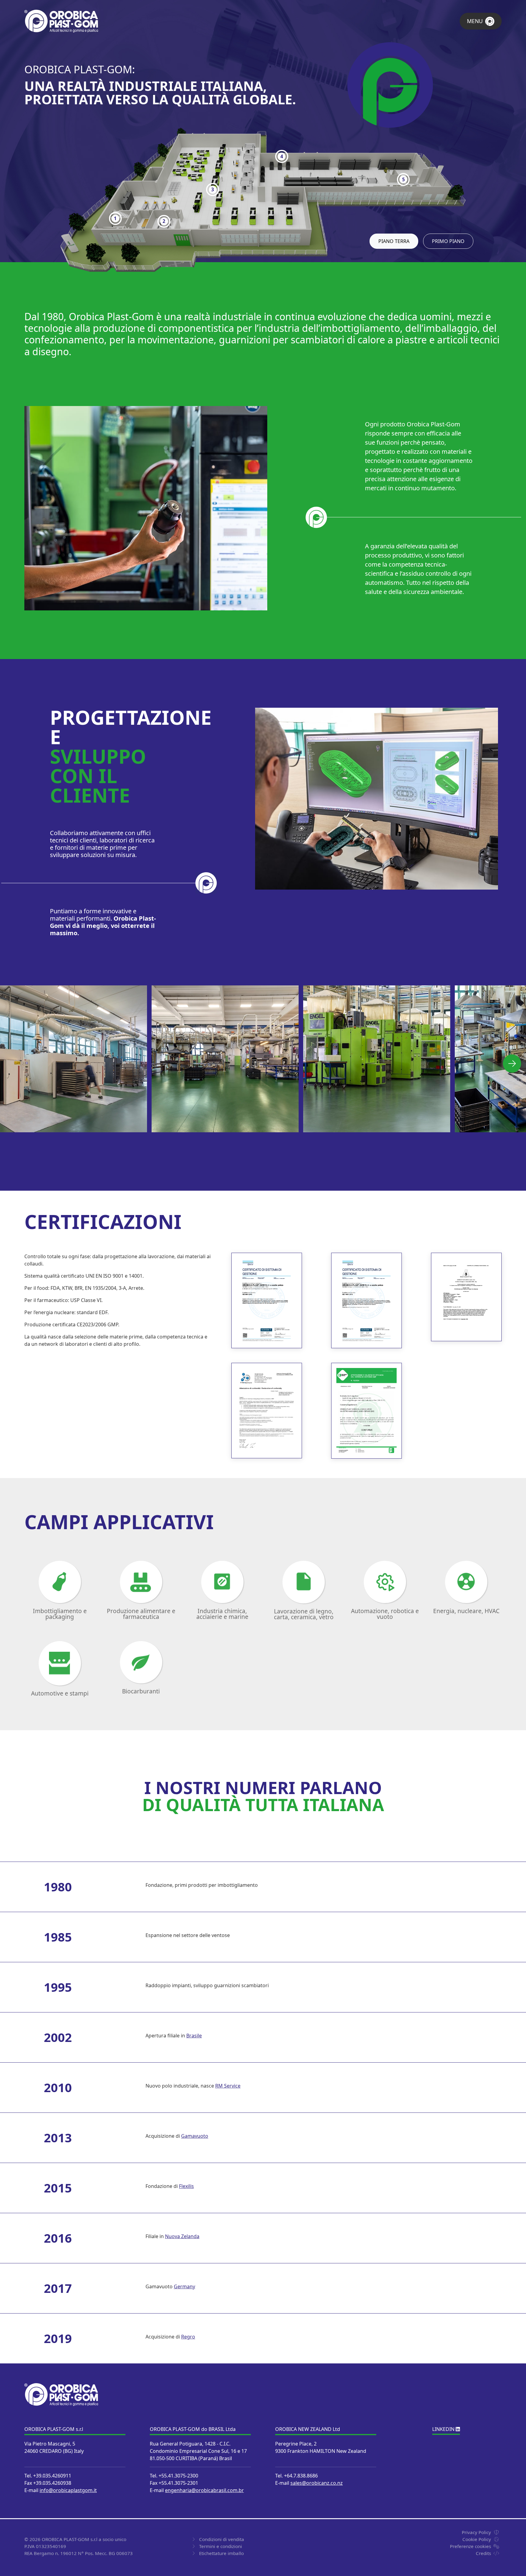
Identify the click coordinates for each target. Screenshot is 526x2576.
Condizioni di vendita (222, 2539)
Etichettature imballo (221, 2553)
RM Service (228, 2086)
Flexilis (186, 2186)
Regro (188, 2337)
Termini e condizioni (221, 2546)
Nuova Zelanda (182, 2236)
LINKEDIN (444, 2429)
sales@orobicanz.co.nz (317, 2483)
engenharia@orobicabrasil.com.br (204, 2490)
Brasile (194, 2036)
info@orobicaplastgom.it (68, 2490)
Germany (184, 2286)
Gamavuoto (195, 2136)
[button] (512, 1064)
